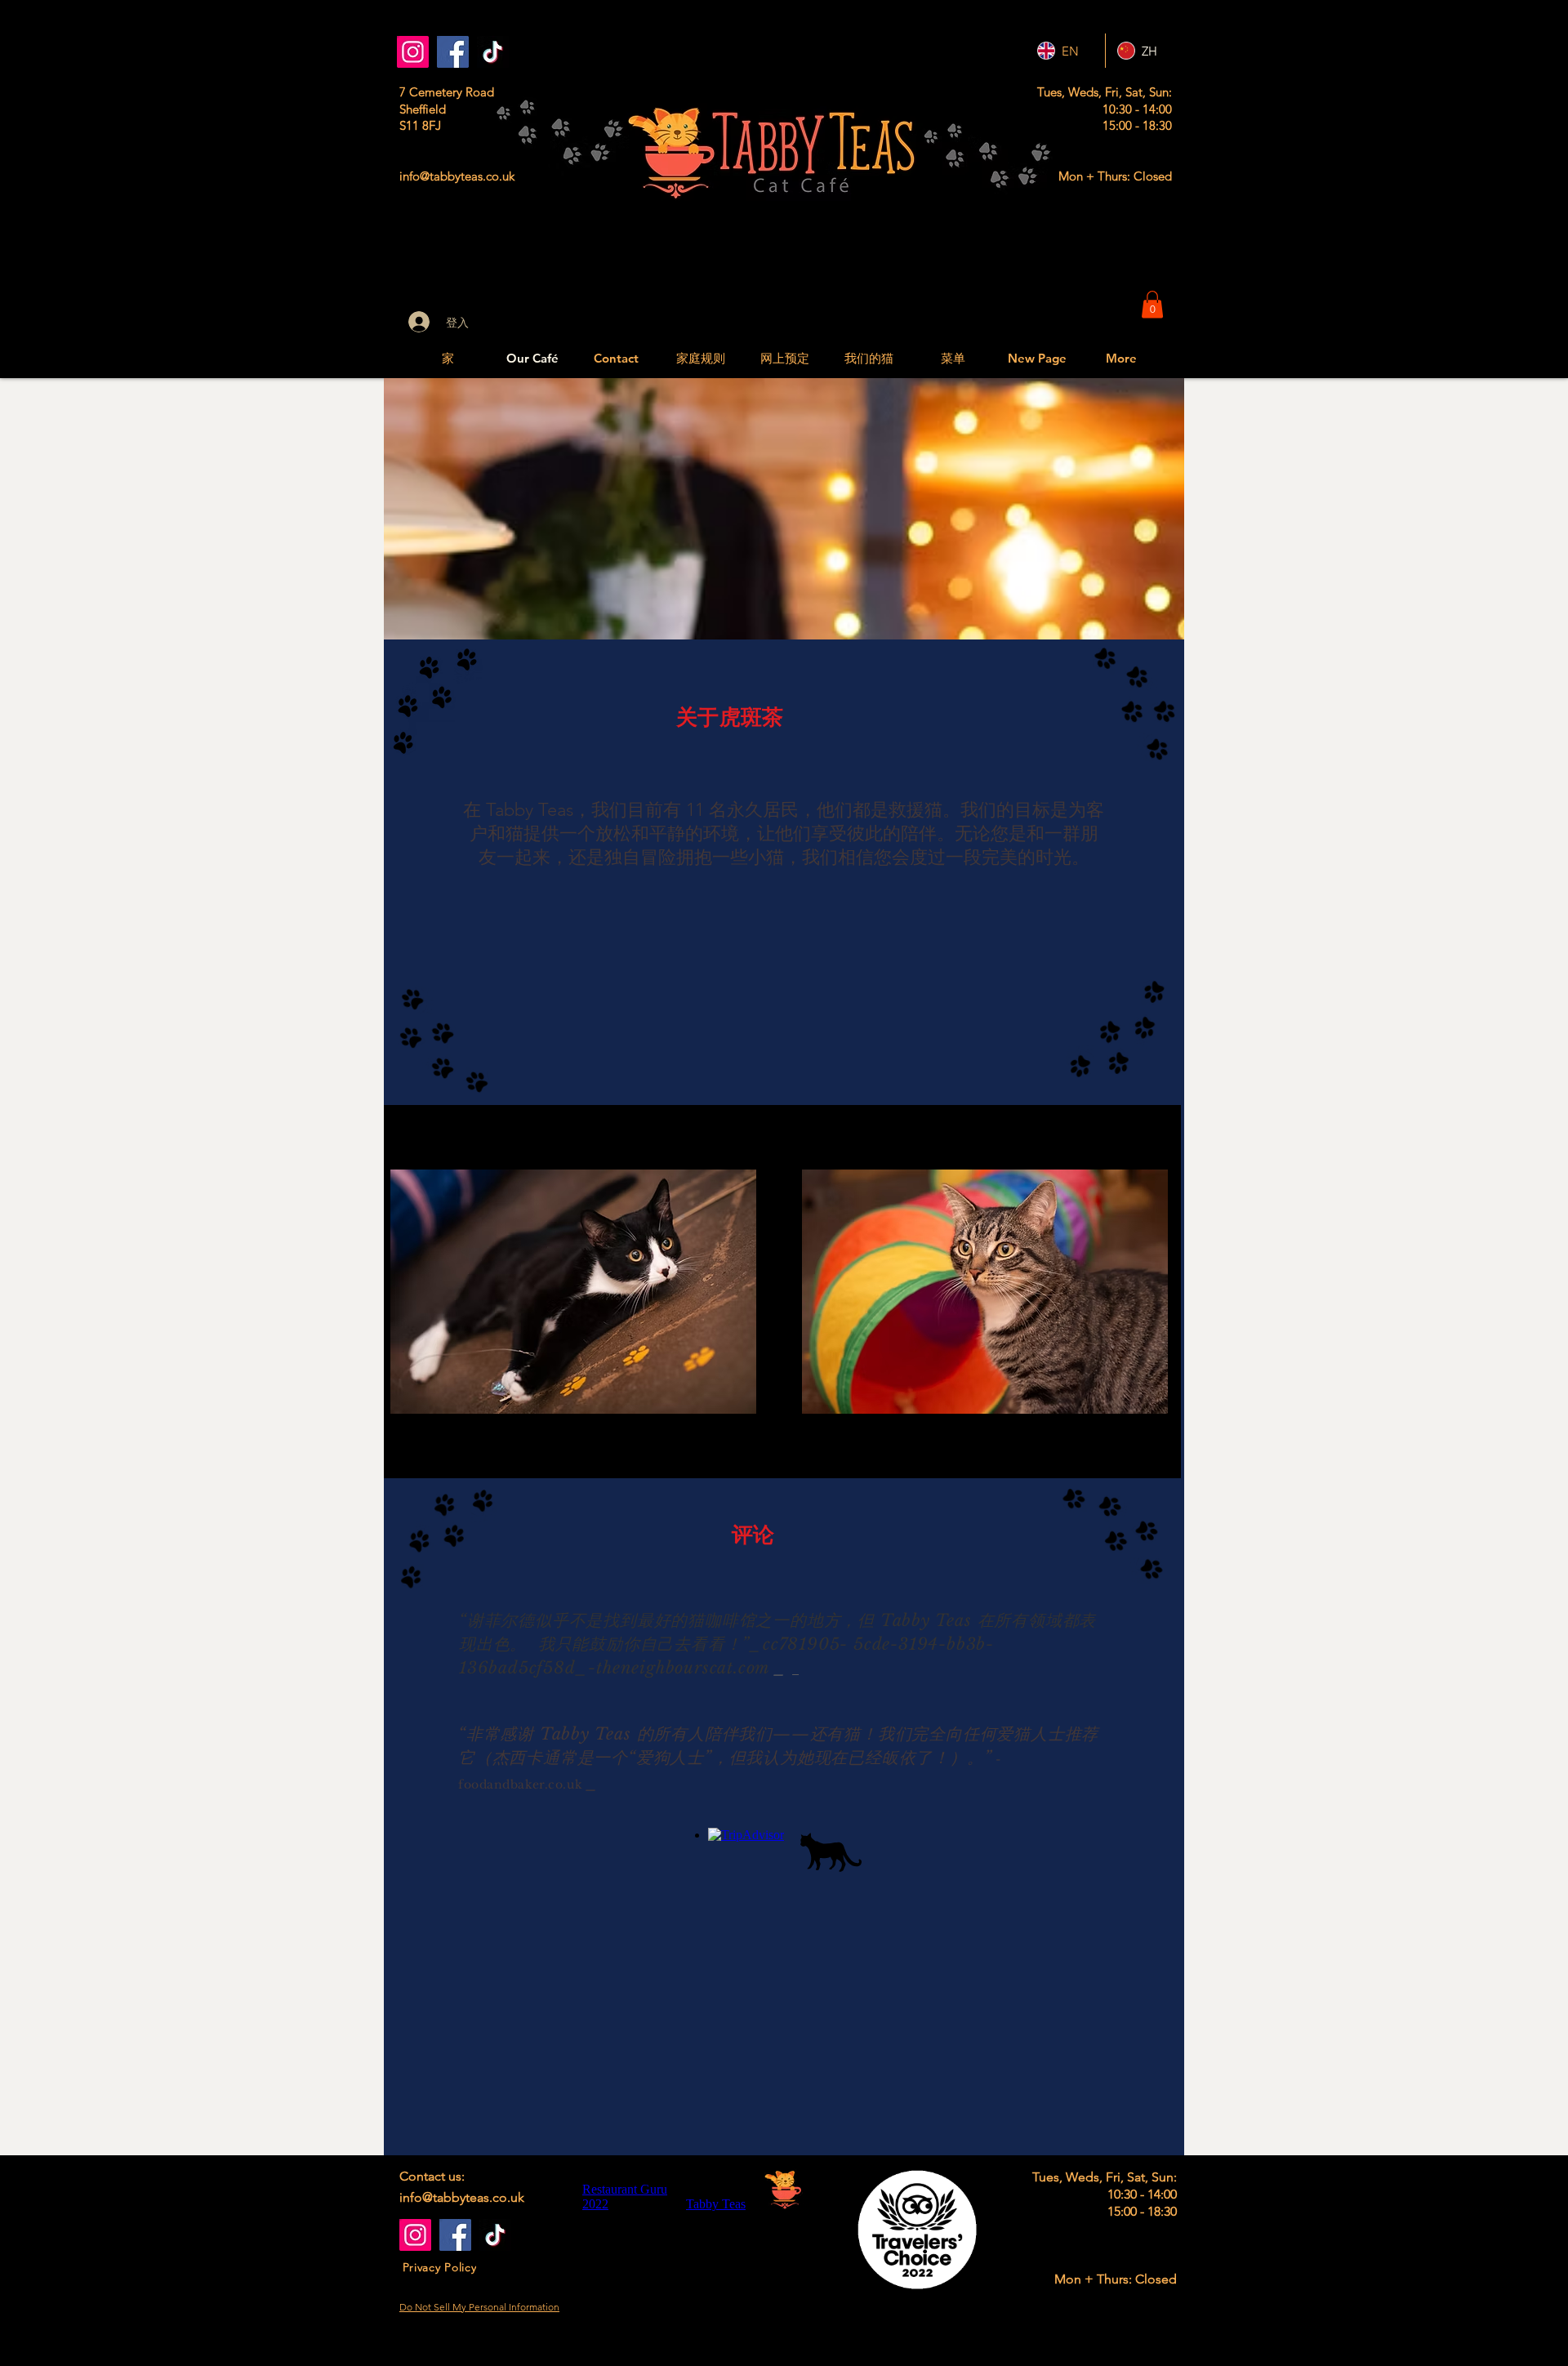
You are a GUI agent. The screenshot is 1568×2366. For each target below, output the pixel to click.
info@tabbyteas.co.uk (457, 176)
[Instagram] (413, 52)
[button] (1152, 304)
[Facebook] (453, 52)
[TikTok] (493, 52)
